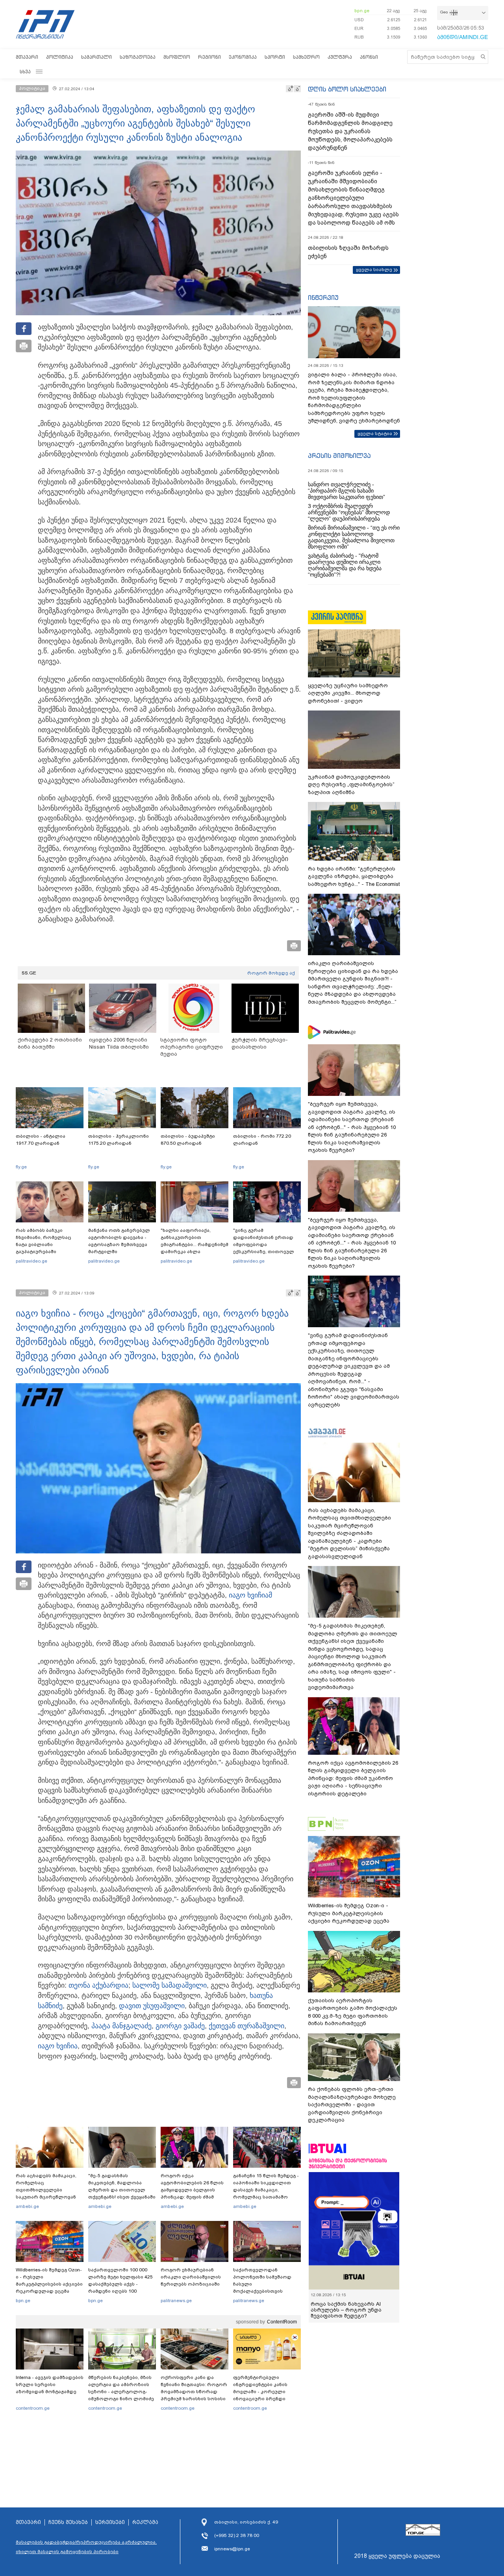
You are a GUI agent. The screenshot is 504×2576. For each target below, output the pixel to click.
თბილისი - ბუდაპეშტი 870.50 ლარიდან (188, 1140)
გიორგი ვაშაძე (180, 2026)
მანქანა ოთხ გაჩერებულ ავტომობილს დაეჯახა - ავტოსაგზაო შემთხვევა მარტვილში (119, 1241)
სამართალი (96, 57)
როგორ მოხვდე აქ (271, 973)
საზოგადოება (138, 57)
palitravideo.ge (31, 1261)
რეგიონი (209, 57)
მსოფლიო (177, 57)
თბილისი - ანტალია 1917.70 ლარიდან (41, 1140)
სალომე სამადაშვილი (170, 1985)
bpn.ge (362, 11)
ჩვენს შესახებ (68, 2522)
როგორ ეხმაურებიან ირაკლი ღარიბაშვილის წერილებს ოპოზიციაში (191, 2277)
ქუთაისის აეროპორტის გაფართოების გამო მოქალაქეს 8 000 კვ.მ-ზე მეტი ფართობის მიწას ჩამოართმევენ (353, 2012)
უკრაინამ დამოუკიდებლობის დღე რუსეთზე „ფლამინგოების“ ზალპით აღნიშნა (351, 785)
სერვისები (110, 2522)
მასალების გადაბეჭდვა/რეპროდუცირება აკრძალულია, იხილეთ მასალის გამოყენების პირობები (86, 2547)
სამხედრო (306, 57)
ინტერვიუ (323, 298)
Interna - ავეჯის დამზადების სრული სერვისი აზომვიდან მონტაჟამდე (50, 2384)
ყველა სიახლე (374, 270)
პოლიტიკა (60, 57)
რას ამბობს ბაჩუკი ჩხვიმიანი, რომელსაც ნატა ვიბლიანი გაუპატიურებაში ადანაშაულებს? (44, 1244)
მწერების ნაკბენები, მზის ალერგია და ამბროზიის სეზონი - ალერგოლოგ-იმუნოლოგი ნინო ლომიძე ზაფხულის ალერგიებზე (121, 2392)
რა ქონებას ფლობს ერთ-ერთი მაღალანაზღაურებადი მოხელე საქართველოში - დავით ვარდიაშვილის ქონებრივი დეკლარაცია (352, 2105)
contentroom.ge (33, 2408)
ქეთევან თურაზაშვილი (246, 2026)
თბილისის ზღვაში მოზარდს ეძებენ (348, 252)
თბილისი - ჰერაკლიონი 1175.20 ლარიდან (119, 1140)
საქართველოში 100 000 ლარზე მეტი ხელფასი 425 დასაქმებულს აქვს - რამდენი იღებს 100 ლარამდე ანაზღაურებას (120, 2284)
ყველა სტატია (375, 433)
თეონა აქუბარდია (98, 1985)
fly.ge (21, 1167)
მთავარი (27, 57)
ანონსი (369, 57)
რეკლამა (145, 2522)
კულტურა (340, 57)
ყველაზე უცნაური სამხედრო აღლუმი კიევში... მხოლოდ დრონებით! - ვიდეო (348, 693)
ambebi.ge (27, 2206)
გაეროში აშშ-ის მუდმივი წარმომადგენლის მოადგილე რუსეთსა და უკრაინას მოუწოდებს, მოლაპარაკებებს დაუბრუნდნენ (350, 131)
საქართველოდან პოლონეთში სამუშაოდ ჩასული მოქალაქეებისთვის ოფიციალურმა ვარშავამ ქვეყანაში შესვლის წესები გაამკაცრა (266, 2291)
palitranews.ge (176, 2301)
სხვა (25, 72)
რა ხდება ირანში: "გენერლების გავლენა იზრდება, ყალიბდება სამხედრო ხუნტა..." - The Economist (354, 876)
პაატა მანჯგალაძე (121, 2026)
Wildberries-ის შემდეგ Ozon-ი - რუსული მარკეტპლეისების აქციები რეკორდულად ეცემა (49, 2280)
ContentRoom (282, 2322)
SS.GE (29, 973)
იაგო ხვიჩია (249, 1595)
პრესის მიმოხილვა (339, 456)
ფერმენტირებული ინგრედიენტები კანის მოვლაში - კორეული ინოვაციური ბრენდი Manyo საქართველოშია (262, 2392)
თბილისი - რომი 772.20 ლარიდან (262, 1140)
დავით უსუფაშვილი (152, 2006)
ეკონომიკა (243, 57)
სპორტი (275, 57)
